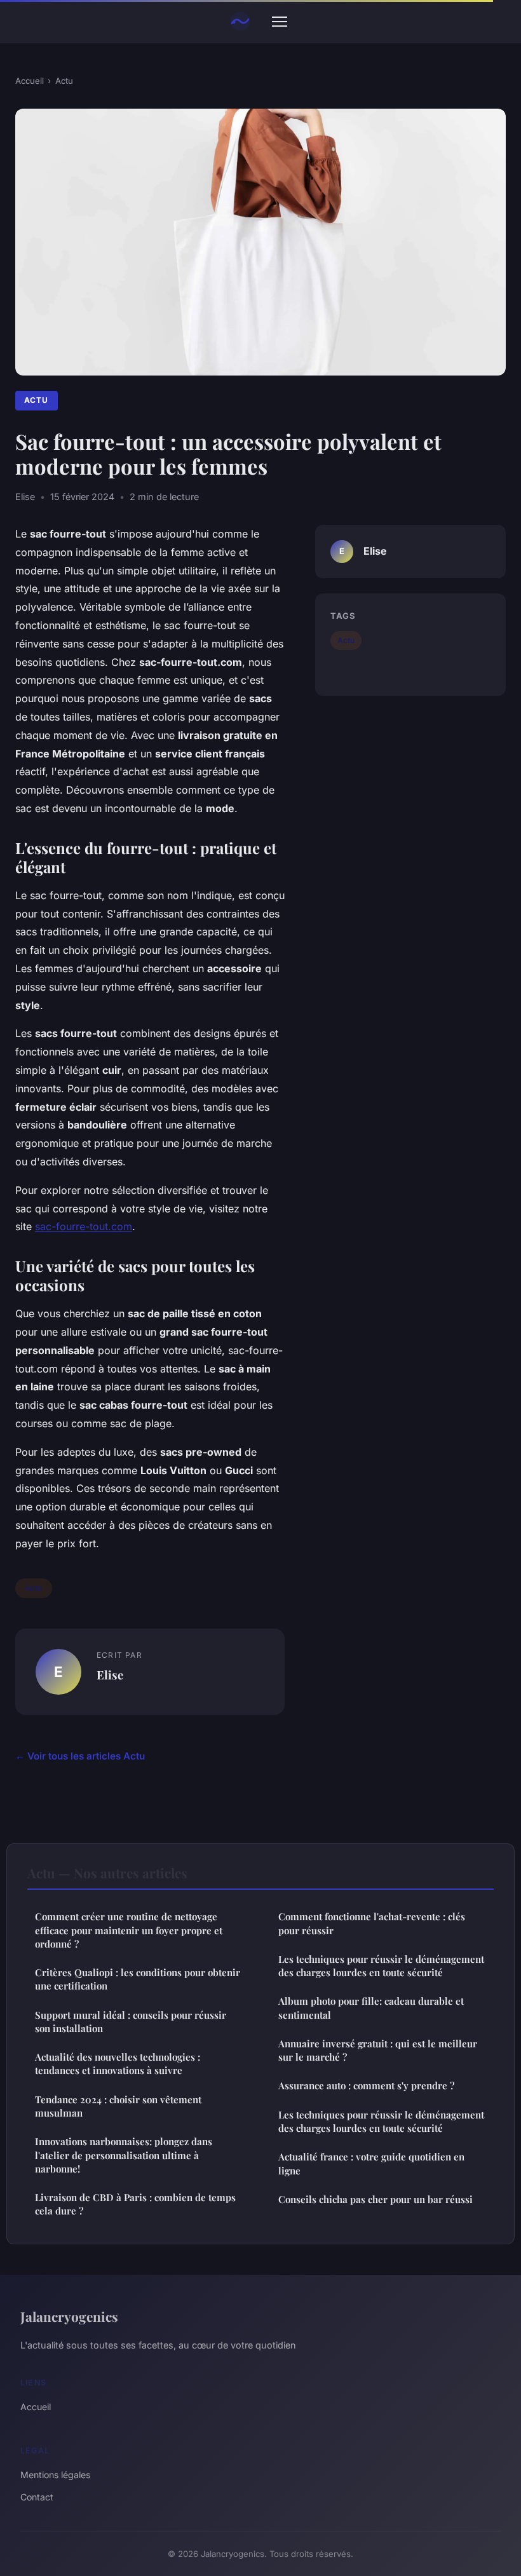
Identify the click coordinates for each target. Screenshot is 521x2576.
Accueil (30, 81)
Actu (64, 81)
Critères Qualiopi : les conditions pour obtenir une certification (138, 1979)
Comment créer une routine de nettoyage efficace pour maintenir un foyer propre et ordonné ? (129, 1930)
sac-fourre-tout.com (84, 1226)
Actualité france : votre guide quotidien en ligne (371, 2163)
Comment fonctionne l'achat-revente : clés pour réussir (372, 1923)
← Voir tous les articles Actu (80, 1756)
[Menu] (280, 22)
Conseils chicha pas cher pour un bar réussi (376, 2199)
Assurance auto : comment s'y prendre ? (366, 2085)
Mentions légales (55, 2475)
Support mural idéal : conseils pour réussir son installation (131, 2022)
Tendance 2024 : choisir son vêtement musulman (118, 2106)
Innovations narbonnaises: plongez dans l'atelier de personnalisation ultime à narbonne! (124, 2155)
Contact (37, 2497)
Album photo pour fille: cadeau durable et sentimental (371, 2008)
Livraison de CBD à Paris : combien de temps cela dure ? (135, 2204)
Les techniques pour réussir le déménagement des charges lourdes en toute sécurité (381, 1966)
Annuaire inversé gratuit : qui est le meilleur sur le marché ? (378, 2050)
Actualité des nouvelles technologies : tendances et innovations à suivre (118, 2064)
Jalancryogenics (69, 2316)
